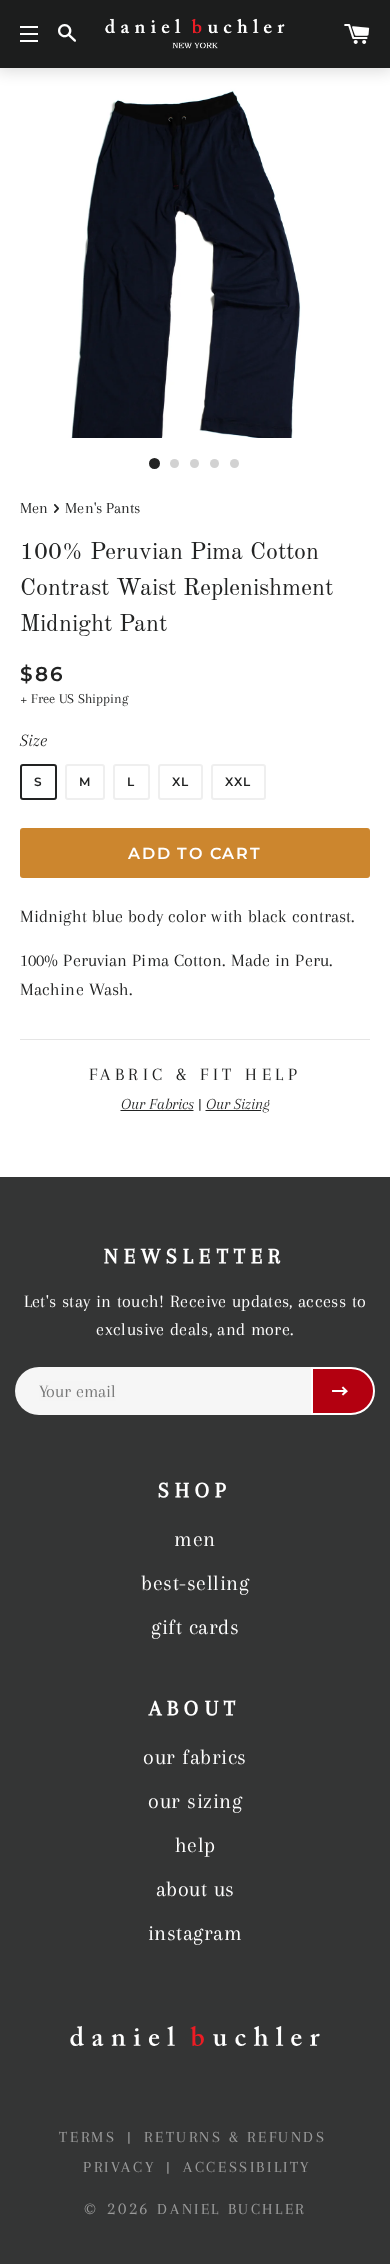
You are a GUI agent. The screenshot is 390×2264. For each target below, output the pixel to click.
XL (180, 781)
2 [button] (175, 465)
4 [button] (215, 465)
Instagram (195, 1933)
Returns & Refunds (235, 2137)
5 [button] (235, 465)
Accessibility (247, 2167)
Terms (91, 2137)
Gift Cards (195, 1627)
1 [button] (155, 465)
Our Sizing (238, 1104)
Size (33, 740)
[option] (195, 263)
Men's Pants (102, 508)
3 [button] (195, 465)
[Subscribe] (343, 1391)
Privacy (122, 2167)
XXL (238, 781)
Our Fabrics (157, 1104)
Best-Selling (195, 1583)
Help (195, 1845)
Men (34, 508)
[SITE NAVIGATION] (29, 34)
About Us (195, 1889)
